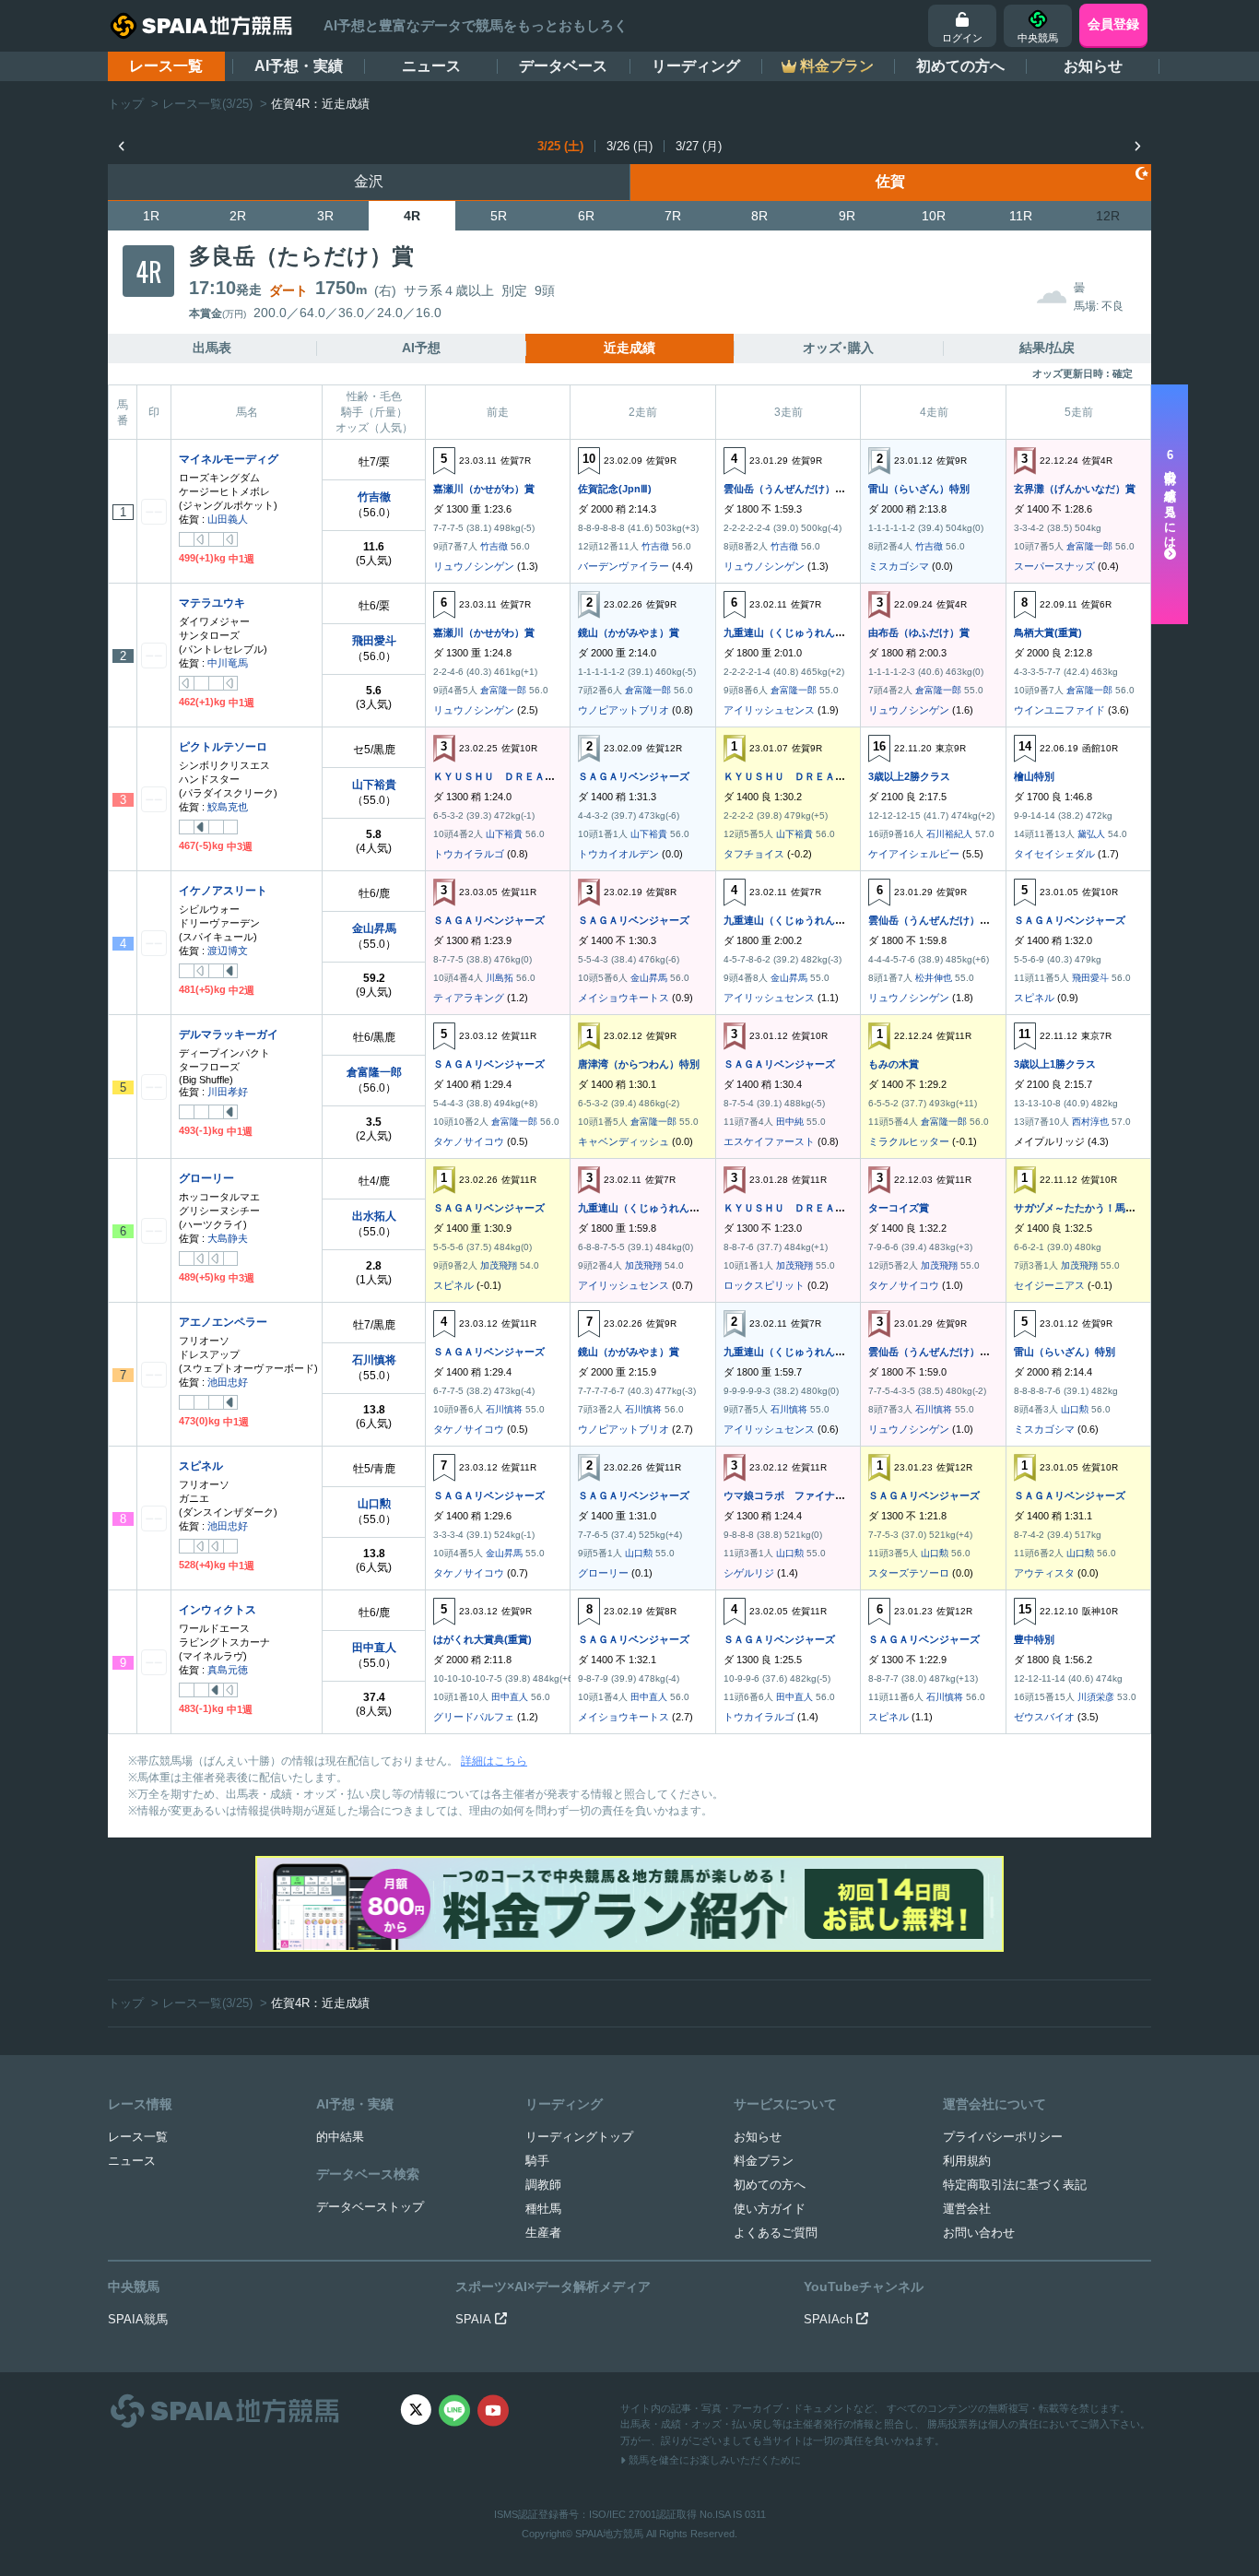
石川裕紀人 (949, 834)
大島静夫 (228, 1238)
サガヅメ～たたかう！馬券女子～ (1090, 1208)
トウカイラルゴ (469, 854)
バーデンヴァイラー (624, 566)
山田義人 (228, 519)
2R (238, 216)
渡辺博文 (228, 951)
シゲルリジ (749, 1573)
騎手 (537, 2161)
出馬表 (212, 348)
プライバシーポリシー (1003, 2137)
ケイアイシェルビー (914, 854)
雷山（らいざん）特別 (919, 489)
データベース (563, 66)
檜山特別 (1034, 776)
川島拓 (500, 978)
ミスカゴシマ (899, 566)
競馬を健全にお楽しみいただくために (713, 2460)
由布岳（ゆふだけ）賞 (919, 632)
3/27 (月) (699, 146)
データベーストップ (370, 2207)
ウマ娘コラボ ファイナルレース (800, 1495)
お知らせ (1093, 66)
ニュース (431, 66)
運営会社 (967, 2209)
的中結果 (340, 2137)
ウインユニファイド (1059, 710)
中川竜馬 (228, 663)
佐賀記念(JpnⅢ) (615, 489)
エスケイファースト (769, 1141)
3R (325, 216)
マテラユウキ (212, 603)
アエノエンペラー (223, 1322)
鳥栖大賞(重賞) (1048, 632)
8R (759, 216)
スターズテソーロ (909, 1573)
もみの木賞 (894, 1064)
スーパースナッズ (1054, 566)
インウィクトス (218, 1610)
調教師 (543, 2185)
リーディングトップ (579, 2137)
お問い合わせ (979, 2233)
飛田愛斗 (374, 641)
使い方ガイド (770, 2209)
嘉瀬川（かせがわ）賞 (484, 489)
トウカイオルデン (618, 854)
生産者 (543, 2233)
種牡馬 (543, 2209)
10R (934, 216)
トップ (126, 104)
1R (151, 216)
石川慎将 (374, 1360)
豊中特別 (1034, 1639)
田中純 (790, 1122)
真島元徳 (228, 1670)
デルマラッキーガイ (229, 1034)
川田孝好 (228, 1092)
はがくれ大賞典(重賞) (482, 1639)
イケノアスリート (223, 891)
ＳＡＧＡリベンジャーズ (634, 776)
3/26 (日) (629, 146)
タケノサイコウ (469, 1141)
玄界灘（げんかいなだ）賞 (1075, 489)
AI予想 (421, 348)
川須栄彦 (1096, 1697)
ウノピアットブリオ (624, 710)
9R (847, 216)
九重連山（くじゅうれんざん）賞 (800, 632)
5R (499, 216)
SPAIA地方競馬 (609, 2534)
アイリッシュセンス (769, 710)
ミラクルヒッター (909, 1141)
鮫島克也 (228, 807)
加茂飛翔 (499, 1265)
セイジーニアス (1049, 1285)
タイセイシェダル (1054, 854)
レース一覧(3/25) (207, 104)
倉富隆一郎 (1089, 546)
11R (1021, 216)
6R (586, 216)
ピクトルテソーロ (223, 747)
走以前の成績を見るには (1170, 499)
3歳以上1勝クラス (1055, 1064)
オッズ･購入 (838, 348)
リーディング (696, 66)
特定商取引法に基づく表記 (1015, 2185)
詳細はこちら (494, 1761)
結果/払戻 (1047, 348)
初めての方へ (960, 66)
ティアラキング (469, 998)
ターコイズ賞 (899, 1208)
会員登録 (1113, 24)
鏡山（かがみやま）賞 (629, 632)
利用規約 (967, 2161)
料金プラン (764, 2161)
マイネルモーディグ (229, 459)
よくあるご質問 (776, 2233)
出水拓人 (374, 1216)
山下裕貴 (374, 785)
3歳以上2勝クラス (909, 776)
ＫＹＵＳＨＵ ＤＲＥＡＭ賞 (499, 776)
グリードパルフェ (474, 1717)
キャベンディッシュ (624, 1141)
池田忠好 (228, 1382)
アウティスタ (1044, 1573)
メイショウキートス (624, 998)
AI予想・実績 (299, 66)
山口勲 (1075, 1409)
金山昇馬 (374, 928)
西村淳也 (1090, 1122)
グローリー (206, 1178)
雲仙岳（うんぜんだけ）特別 (789, 489)
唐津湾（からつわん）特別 (639, 1064)
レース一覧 (166, 66)
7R (673, 216)
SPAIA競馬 (138, 2319)
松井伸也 (934, 978)
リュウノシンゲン (474, 566)
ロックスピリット (764, 1285)
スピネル (1034, 998)
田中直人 (374, 1648)
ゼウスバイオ (1044, 1717)
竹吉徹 (374, 497)
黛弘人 (1091, 834)
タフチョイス (754, 854)
